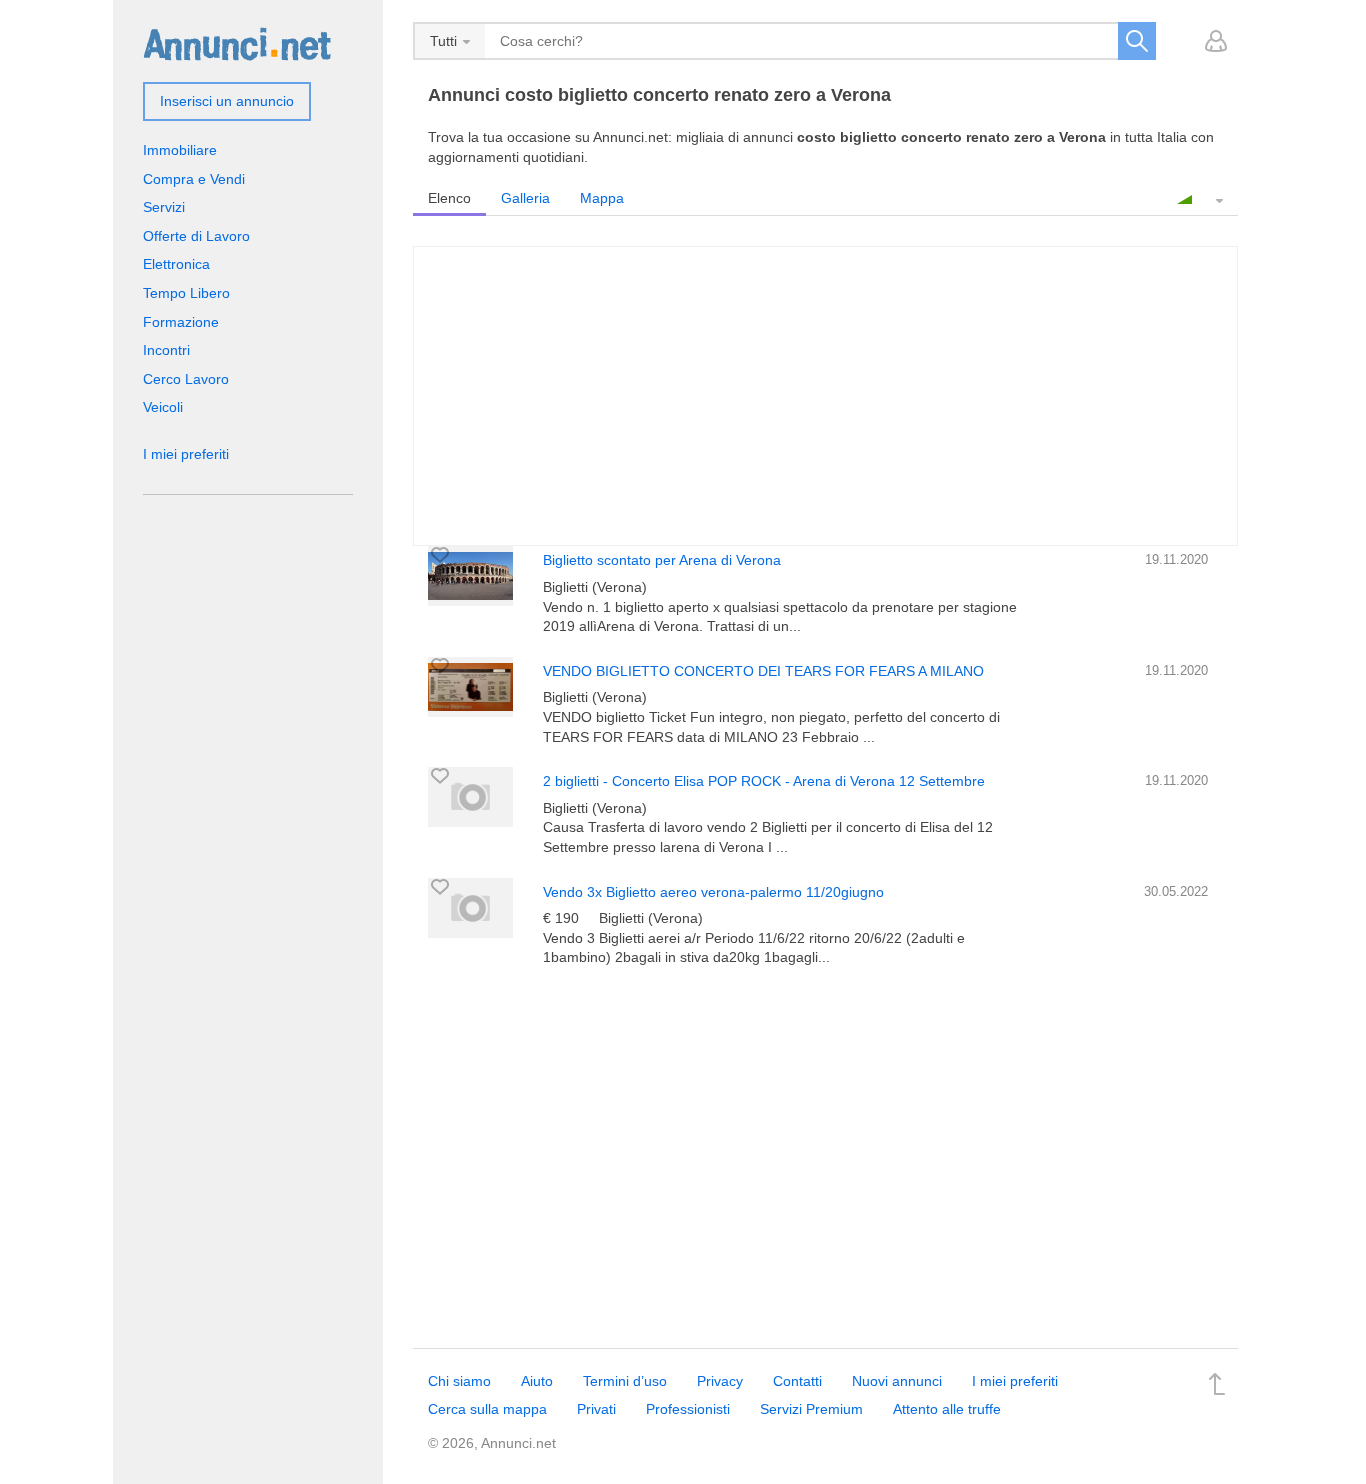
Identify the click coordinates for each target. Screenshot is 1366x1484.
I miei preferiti (186, 454)
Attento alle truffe (947, 1409)
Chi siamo (459, 1381)
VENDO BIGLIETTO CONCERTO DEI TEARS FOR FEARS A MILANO (763, 671)
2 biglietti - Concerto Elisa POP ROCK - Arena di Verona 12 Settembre (764, 781)
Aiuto (537, 1381)
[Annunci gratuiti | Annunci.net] (237, 43)
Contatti (797, 1381)
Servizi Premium (811, 1409)
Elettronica (176, 264)
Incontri (166, 350)
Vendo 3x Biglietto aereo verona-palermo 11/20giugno (713, 892)
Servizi (164, 207)
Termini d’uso (625, 1381)
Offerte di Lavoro (196, 236)
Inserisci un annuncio (227, 101)
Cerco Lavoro (186, 379)
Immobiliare (180, 150)
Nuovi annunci (897, 1381)
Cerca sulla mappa (487, 1409)
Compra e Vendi (194, 179)
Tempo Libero (186, 293)
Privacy (720, 1381)
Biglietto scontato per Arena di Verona (662, 560)
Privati (596, 1409)
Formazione (181, 322)
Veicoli (163, 407)
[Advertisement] (825, 1158)
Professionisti (688, 1409)
